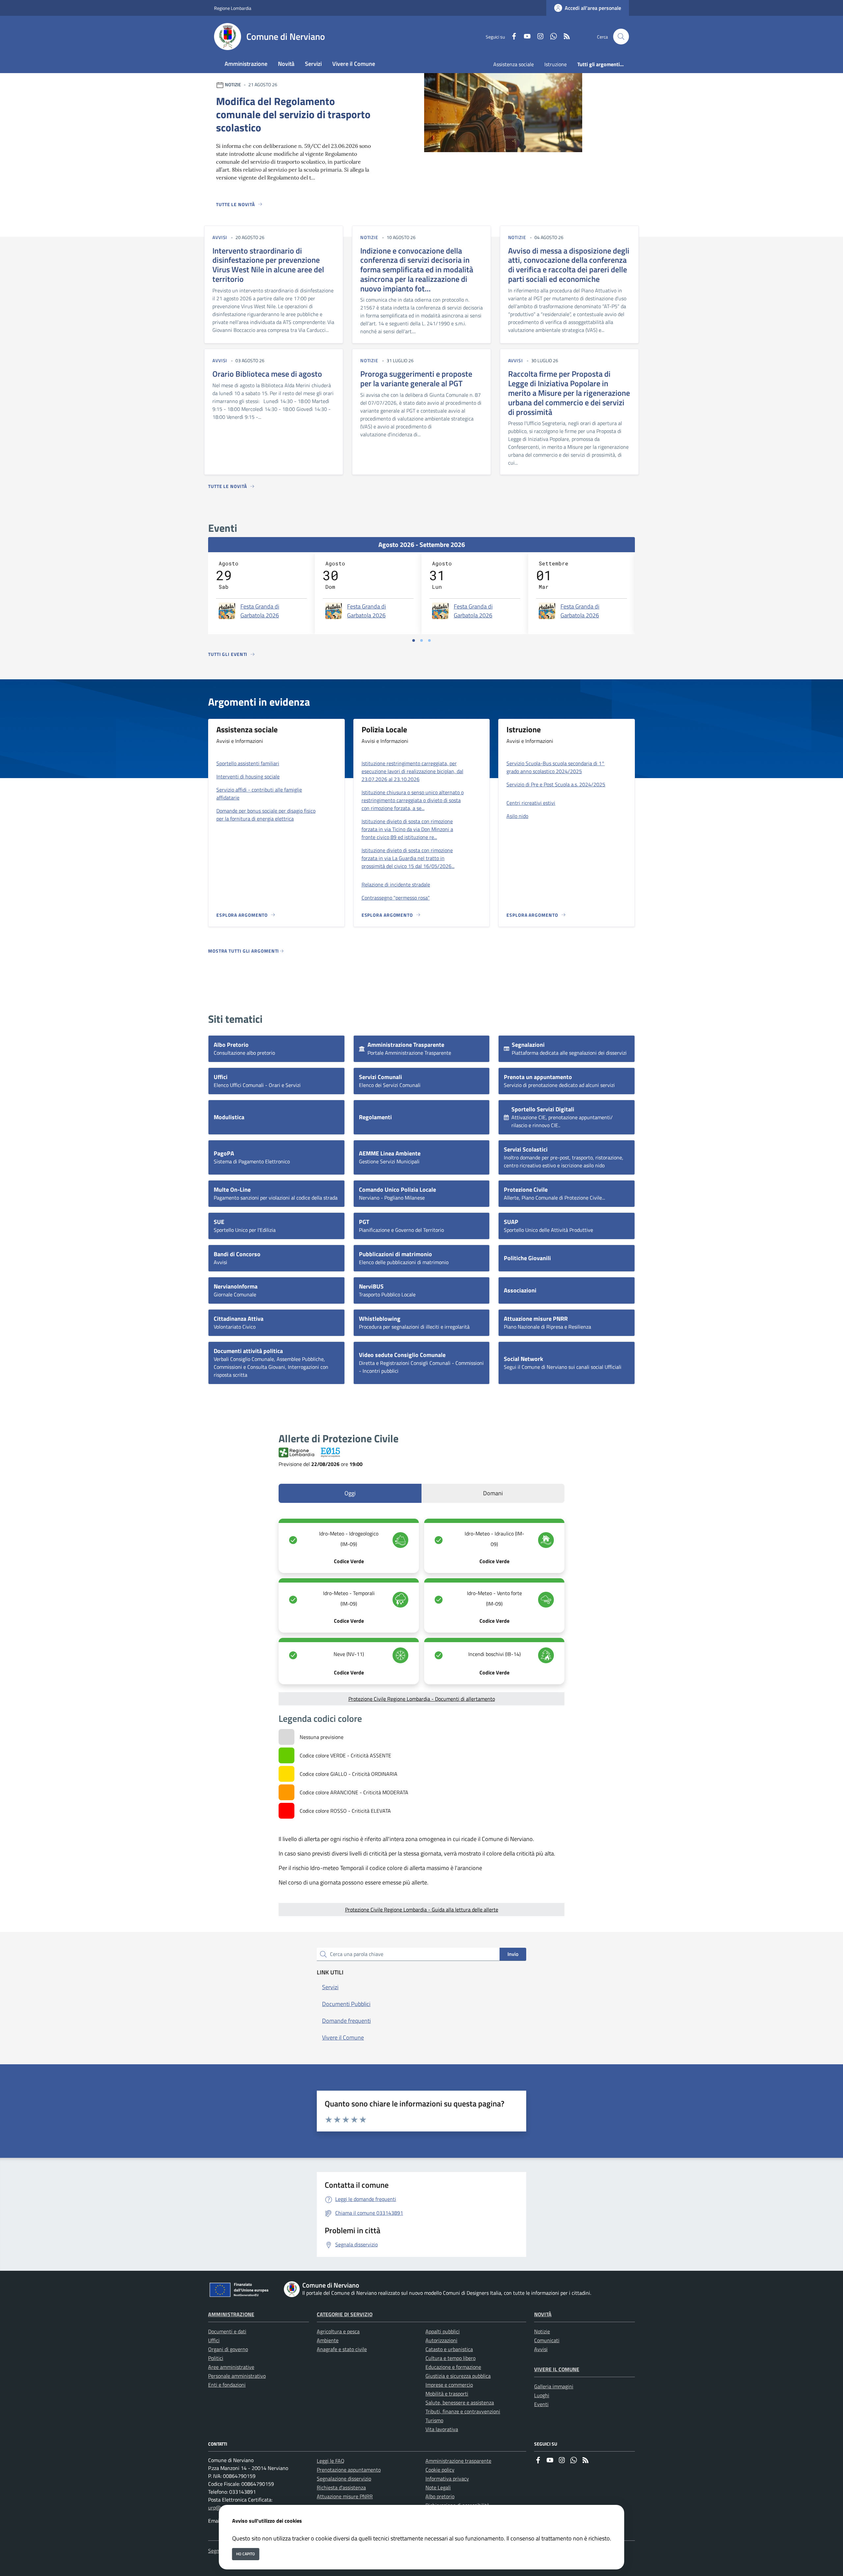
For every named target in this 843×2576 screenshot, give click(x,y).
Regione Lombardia (233, 8)
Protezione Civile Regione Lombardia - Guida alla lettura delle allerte (422, 1910)
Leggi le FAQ (331, 2461)
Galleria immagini (554, 2386)
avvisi (220, 237)
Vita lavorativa (442, 2429)
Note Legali (438, 2487)
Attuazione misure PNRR (345, 2496)
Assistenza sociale (514, 64)
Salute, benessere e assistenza (460, 2402)
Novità (543, 2314)
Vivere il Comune (557, 2369)
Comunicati (547, 2340)
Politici (216, 2358)
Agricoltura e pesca (338, 2331)
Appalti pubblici (443, 2331)
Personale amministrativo (237, 2376)
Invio (513, 1954)
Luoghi (542, 2395)
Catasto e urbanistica (449, 2349)
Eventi (541, 2404)
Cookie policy (440, 2470)
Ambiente (328, 2340)
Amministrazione (231, 2314)
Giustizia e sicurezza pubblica (458, 2376)
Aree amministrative (231, 2367)
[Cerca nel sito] (621, 37)
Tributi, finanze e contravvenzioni (463, 2411)
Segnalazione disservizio (344, 2479)
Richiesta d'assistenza (341, 2487)
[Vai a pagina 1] (414, 640)
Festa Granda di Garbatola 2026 (260, 611)
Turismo (434, 2420)
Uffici (214, 2340)
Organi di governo (228, 2349)
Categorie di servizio (345, 2314)
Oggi (350, 1493)
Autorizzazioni (441, 2340)
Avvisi (541, 2349)
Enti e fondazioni (227, 2385)
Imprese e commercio (449, 2385)
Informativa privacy (447, 2479)
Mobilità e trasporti (447, 2394)
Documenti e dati (227, 2331)
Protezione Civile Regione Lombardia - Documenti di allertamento (422, 1699)
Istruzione (556, 64)
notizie (369, 237)
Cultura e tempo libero (450, 2358)
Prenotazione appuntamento (349, 2470)
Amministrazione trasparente (458, 2461)
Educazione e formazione (453, 2367)
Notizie (542, 2331)
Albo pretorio (440, 2496)
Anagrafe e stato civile (342, 2349)
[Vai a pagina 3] (429, 640)
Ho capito (245, 2554)
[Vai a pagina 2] (421, 640)
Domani (493, 1493)
